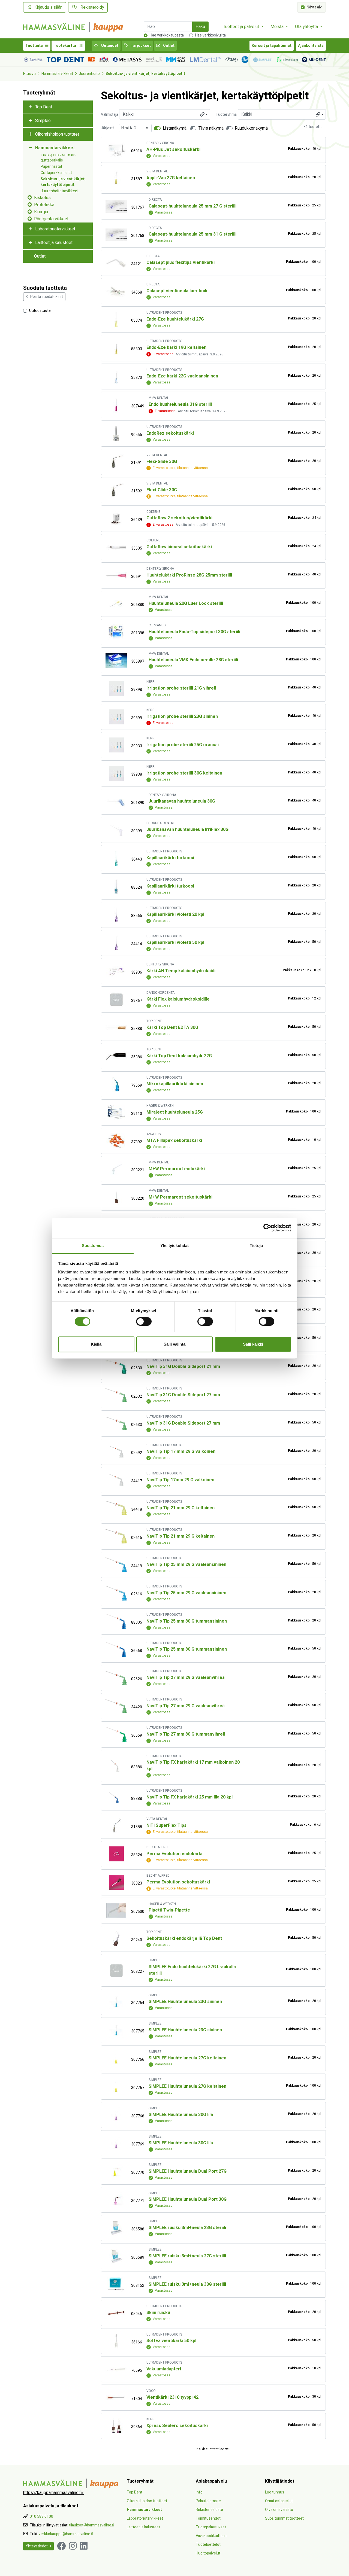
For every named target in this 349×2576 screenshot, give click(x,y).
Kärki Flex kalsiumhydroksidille (178, 999)
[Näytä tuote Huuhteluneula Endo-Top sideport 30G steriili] (116, 632)
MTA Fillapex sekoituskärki (174, 1141)
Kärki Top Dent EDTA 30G (172, 1028)
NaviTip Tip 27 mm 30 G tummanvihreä (186, 1734)
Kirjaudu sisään (48, 7)
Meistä (278, 27)
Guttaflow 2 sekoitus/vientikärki (179, 518)
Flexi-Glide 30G (162, 462)
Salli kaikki (253, 1344)
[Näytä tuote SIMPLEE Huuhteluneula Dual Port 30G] (116, 2200)
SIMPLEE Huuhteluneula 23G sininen (185, 2002)
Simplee (43, 121)
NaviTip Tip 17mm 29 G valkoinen (180, 1480)
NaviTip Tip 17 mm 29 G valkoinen (181, 1452)
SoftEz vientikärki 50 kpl (171, 2341)
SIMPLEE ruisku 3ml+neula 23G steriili (187, 2228)
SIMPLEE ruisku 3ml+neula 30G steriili (187, 2284)
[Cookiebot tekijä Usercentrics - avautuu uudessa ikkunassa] (267, 1228)
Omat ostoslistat (279, 2501)
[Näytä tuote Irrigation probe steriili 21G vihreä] (116, 689)
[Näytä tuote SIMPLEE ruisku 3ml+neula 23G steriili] (116, 2228)
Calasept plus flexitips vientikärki (180, 263)
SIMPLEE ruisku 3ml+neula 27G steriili (187, 2256)
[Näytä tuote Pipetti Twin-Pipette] (116, 1911)
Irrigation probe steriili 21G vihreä (181, 688)
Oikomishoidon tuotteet (57, 134)
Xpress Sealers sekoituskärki (177, 2426)
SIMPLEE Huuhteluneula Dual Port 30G (188, 2199)
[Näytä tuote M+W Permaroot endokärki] (116, 1169)
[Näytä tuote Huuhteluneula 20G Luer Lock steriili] (116, 604)
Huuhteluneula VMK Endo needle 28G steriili (193, 660)
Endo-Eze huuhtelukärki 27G (175, 319)
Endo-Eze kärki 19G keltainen (176, 347)
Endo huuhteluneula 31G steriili (180, 404)
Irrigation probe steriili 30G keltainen (184, 773)
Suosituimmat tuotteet (284, 2518)
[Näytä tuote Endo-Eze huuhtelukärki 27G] (116, 319)
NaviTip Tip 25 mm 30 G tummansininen (187, 1621)
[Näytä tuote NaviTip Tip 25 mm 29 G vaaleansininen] (116, 1565)
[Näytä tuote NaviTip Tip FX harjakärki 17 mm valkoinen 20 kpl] (116, 1766)
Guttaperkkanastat (56, 173)
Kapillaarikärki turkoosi (170, 858)
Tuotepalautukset (211, 2527)
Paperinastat (51, 167)
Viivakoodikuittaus (211, 2536)
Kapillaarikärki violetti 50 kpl (175, 943)
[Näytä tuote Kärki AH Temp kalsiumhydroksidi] (116, 971)
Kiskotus (42, 198)
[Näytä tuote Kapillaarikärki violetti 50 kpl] (116, 943)
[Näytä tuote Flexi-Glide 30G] (116, 462)
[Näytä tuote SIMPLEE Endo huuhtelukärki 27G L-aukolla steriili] (116, 1970)
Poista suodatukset (47, 297)
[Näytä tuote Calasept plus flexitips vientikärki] (116, 263)
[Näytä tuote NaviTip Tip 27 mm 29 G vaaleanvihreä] (116, 1678)
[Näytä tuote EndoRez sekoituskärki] (116, 434)
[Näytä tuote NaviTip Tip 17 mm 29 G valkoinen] (116, 1452)
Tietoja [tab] (256, 1246)
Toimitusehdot (208, 2518)
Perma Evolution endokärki (174, 1854)
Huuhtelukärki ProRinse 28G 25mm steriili (189, 575)
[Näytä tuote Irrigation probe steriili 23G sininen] (116, 717)
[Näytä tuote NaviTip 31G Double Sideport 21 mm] (116, 1367)
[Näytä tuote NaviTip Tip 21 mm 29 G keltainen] (116, 1508)
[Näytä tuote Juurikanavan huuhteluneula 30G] (116, 802)
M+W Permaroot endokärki (177, 1169)
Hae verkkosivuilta (210, 35)
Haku (200, 27)
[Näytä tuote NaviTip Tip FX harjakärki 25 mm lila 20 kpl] (116, 1798)
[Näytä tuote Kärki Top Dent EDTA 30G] (116, 1028)
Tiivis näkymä (211, 128)
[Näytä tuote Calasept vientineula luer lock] (116, 291)
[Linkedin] (84, 2546)
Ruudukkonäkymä (251, 128)
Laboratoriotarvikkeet (55, 229)
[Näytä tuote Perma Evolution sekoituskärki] (116, 1882)
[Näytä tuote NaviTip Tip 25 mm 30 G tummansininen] (116, 1621)
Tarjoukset (140, 46)
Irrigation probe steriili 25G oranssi (183, 745)
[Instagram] (73, 2546)
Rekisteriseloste (209, 2510)
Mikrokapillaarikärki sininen (175, 1084)
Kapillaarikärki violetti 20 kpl (175, 914)
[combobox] (165, 114)
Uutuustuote (40, 310)
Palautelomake (208, 2501)
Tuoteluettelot (208, 2545)
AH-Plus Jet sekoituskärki (173, 150)
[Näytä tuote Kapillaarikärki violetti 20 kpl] (116, 915)
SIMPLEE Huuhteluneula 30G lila (181, 2115)
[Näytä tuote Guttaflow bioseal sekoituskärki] (116, 547)
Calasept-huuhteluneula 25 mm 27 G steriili (192, 206)
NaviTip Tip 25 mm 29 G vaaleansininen (186, 1565)
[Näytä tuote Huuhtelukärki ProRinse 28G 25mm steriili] (116, 576)
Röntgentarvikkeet (51, 219)
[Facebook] (61, 2546)
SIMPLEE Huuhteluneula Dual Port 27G (188, 2171)
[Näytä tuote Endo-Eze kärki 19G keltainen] (116, 348)
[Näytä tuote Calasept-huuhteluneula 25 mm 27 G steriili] (116, 206)
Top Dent (44, 107)
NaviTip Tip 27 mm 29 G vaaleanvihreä (186, 1678)
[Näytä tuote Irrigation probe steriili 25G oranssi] (116, 745)
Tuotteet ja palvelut (242, 27)
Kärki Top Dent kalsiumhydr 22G (179, 1056)
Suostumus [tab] (93, 1246)
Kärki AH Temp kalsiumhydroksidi (181, 971)
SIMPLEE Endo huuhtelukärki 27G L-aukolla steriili (192, 1970)
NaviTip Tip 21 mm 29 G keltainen (180, 1508)
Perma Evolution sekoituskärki (178, 1882)
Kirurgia (41, 212)
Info (199, 2492)
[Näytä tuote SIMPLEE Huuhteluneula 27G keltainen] (116, 2058)
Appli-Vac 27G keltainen (171, 178)
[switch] (144, 1321)
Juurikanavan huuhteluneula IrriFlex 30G (187, 830)
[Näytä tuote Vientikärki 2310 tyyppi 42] (116, 2398)
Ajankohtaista (311, 46)
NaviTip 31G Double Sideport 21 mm (183, 1367)
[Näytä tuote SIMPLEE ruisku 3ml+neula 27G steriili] (116, 2256)
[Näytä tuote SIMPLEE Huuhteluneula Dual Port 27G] (116, 2171)
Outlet (168, 46)
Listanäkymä (175, 128)
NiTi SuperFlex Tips (166, 1825)
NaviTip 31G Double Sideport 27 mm (183, 1395)
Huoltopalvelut (208, 2553)
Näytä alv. (315, 7)
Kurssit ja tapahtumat (272, 46)
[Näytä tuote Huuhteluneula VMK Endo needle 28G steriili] (116, 660)
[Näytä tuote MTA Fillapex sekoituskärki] (116, 1141)
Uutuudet (109, 46)
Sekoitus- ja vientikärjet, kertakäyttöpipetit (145, 74)
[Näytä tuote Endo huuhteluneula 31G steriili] (116, 405)
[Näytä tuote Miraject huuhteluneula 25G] (116, 1113)
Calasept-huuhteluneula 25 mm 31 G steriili (192, 234)
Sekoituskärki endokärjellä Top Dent (184, 1938)
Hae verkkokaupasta (167, 35)
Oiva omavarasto (279, 2510)
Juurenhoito (89, 74)
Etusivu (29, 74)
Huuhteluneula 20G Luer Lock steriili (186, 603)
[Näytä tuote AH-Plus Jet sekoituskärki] (116, 150)
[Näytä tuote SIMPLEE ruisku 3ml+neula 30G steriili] (116, 2284)
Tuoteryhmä (226, 115)
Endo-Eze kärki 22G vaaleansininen (182, 376)
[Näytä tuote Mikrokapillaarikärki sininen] (116, 1084)
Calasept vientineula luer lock (177, 291)
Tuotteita (34, 46)
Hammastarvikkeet (57, 74)
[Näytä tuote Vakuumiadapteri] (116, 2369)
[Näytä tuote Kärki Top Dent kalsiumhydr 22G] (116, 1056)
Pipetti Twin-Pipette (169, 1910)
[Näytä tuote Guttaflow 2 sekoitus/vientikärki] (116, 519)
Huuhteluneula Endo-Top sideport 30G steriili (194, 632)
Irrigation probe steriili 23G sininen (182, 717)
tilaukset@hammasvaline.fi (92, 2525)
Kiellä (96, 1344)
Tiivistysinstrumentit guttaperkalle (58, 157)
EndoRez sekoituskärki (170, 433)
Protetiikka (44, 205)
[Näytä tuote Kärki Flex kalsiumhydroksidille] (116, 1000)
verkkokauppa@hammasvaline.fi (66, 2534)
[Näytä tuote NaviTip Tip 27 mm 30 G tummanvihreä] (116, 1734)
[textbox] (165, 114)
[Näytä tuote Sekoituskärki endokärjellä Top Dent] (116, 1939)
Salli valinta (174, 1344)
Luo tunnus (275, 2492)
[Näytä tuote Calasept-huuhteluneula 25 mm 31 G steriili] (116, 235)
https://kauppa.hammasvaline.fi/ (53, 2493)
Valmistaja (109, 115)
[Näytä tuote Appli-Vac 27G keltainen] (116, 178)
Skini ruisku (158, 2313)
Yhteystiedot (37, 2546)
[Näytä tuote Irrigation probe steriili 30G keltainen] (116, 773)
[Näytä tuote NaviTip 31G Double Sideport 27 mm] (116, 1395)
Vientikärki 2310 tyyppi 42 (172, 2397)
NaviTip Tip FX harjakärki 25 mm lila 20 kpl (189, 1797)
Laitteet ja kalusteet (54, 243)
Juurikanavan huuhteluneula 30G (182, 801)
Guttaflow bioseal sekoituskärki (179, 547)
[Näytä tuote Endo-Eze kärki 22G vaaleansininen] (116, 377)
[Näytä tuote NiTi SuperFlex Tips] (116, 1826)
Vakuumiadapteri (164, 2369)
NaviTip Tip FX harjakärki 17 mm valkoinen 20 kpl (193, 1766)
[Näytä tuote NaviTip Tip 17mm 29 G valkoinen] (116, 1480)
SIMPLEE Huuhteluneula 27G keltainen (187, 2058)
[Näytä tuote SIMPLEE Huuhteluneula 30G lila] (116, 2115)
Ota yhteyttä (307, 27)
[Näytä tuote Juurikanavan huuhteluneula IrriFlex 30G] (116, 830)
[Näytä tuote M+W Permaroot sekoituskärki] (116, 1197)
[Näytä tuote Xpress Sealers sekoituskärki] (116, 2426)
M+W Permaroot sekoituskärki (180, 1197)
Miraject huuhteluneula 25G (175, 1112)
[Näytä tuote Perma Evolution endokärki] (116, 1854)
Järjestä (108, 128)
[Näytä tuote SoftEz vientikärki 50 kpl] (116, 2341)
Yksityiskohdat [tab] (174, 1246)
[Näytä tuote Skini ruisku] (116, 2313)
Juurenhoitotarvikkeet (60, 191)
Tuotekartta (65, 46)
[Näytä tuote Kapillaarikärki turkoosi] (116, 858)
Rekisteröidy (92, 7)
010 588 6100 (41, 2516)
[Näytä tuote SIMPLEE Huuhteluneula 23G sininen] (116, 2002)
